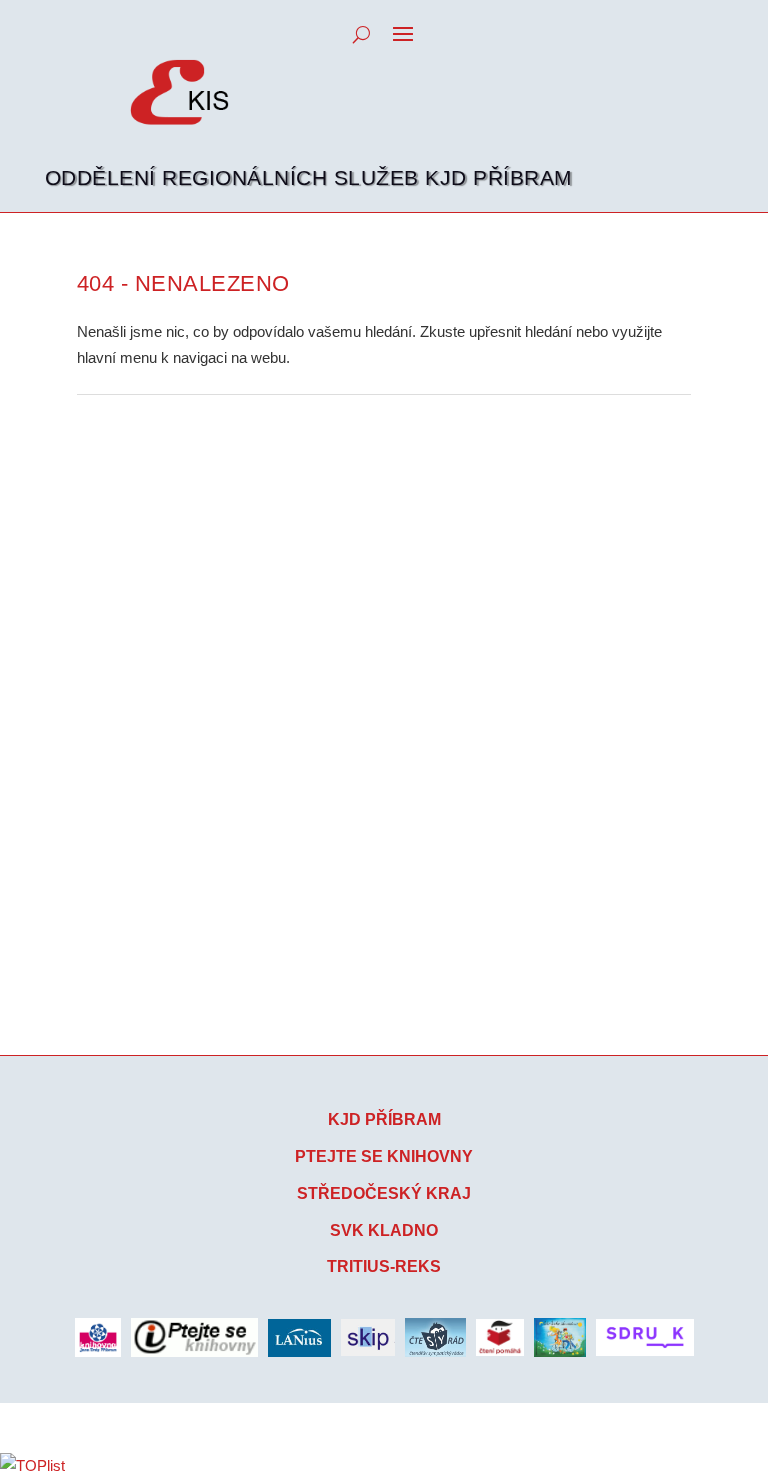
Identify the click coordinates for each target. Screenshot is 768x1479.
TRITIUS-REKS (384, 1266)
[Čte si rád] (435, 1337)
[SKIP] (368, 1338)
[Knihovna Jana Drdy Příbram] (98, 1337)
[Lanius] (299, 1338)
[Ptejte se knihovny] (194, 1337)
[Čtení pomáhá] (500, 1338)
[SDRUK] (645, 1337)
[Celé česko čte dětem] (560, 1337)
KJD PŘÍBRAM (384, 1119)
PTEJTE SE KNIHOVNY (384, 1156)
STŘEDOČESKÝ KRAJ (384, 1193)
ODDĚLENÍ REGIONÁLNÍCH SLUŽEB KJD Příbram (309, 177)
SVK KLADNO (384, 1230)
